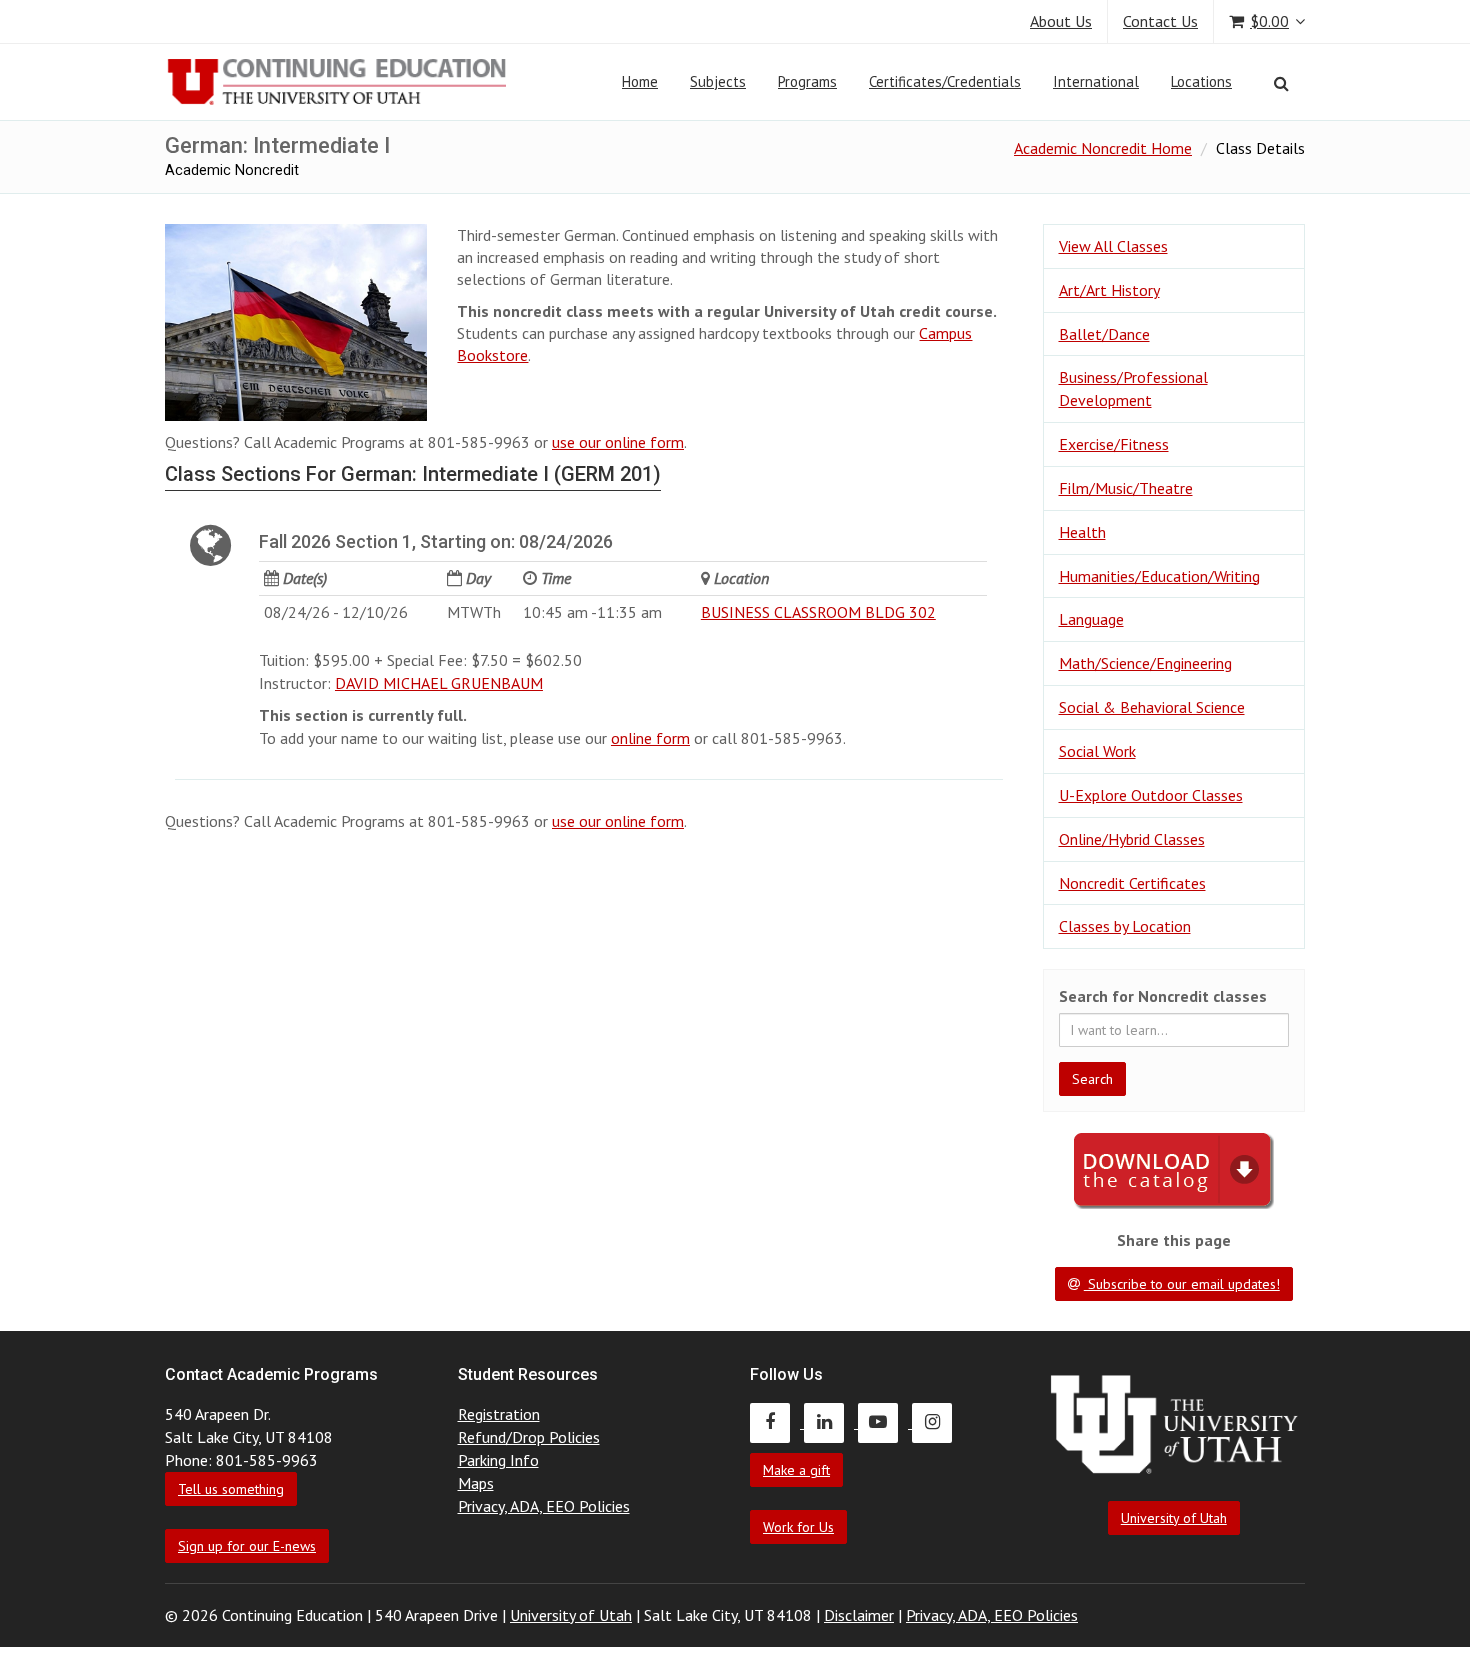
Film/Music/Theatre (1126, 488)
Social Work (1097, 751)
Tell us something (231, 1489)
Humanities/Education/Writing (1159, 576)
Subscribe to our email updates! (1182, 1284)
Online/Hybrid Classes (1132, 839)
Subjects (718, 81)
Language (1091, 619)
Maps (476, 1483)
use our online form (618, 442)
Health (1082, 532)
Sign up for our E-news (247, 1546)
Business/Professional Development (1133, 388)
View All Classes (1113, 246)
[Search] (1281, 83)
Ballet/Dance (1104, 334)
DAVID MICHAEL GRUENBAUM (439, 683)
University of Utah (1174, 1518)
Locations (1201, 81)
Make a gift (796, 1470)
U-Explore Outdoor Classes (1151, 795)
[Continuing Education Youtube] (885, 1422)
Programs (807, 81)
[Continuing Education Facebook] (777, 1422)
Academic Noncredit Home (1103, 148)
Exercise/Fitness (1114, 444)
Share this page (1174, 1240)
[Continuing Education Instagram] (937, 1422)
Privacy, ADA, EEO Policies (544, 1506)
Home (640, 81)
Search (1092, 1079)
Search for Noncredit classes (1163, 996)
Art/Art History (1109, 290)
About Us (1061, 21)
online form (650, 738)
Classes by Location (1125, 926)
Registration (499, 1414)
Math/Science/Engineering (1145, 663)
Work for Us (798, 1527)
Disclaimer (859, 1615)
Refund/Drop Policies (529, 1437)
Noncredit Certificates (1132, 883)
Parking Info (498, 1460)
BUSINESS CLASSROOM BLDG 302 (818, 612)
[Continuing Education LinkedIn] (831, 1422)
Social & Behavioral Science (1152, 707)
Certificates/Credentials (945, 81)
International (1096, 81)
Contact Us (1160, 21)
